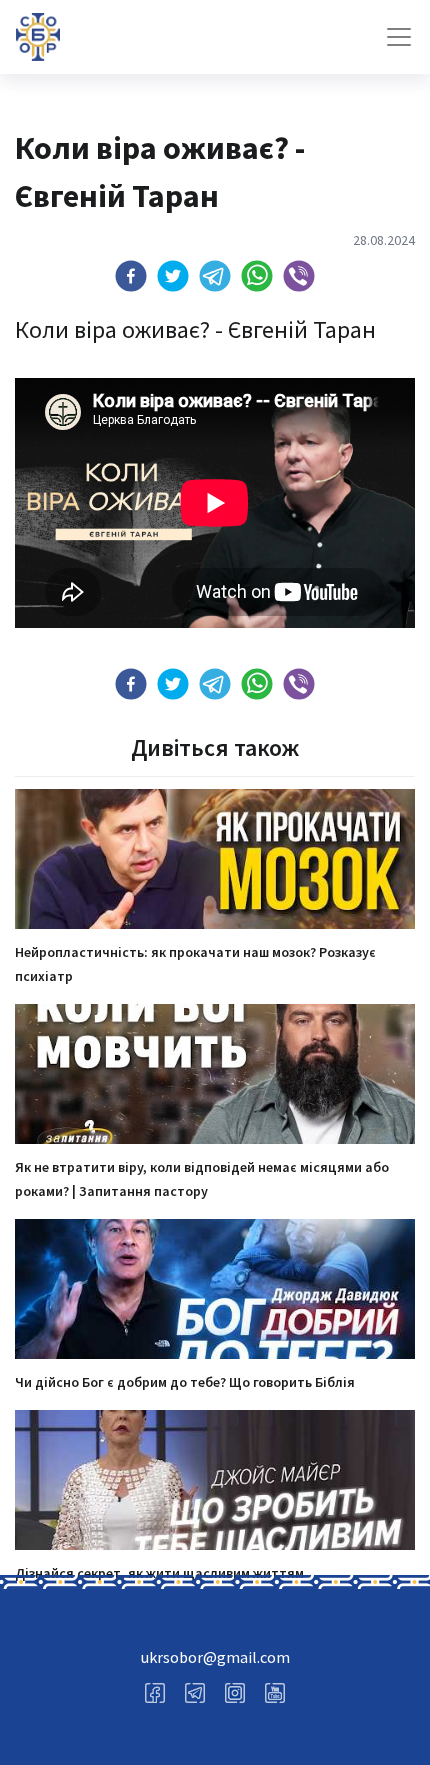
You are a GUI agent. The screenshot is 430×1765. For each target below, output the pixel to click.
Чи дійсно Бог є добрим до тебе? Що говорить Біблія (185, 1382)
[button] (131, 276)
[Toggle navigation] (399, 37)
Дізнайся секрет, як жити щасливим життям (159, 1573)
